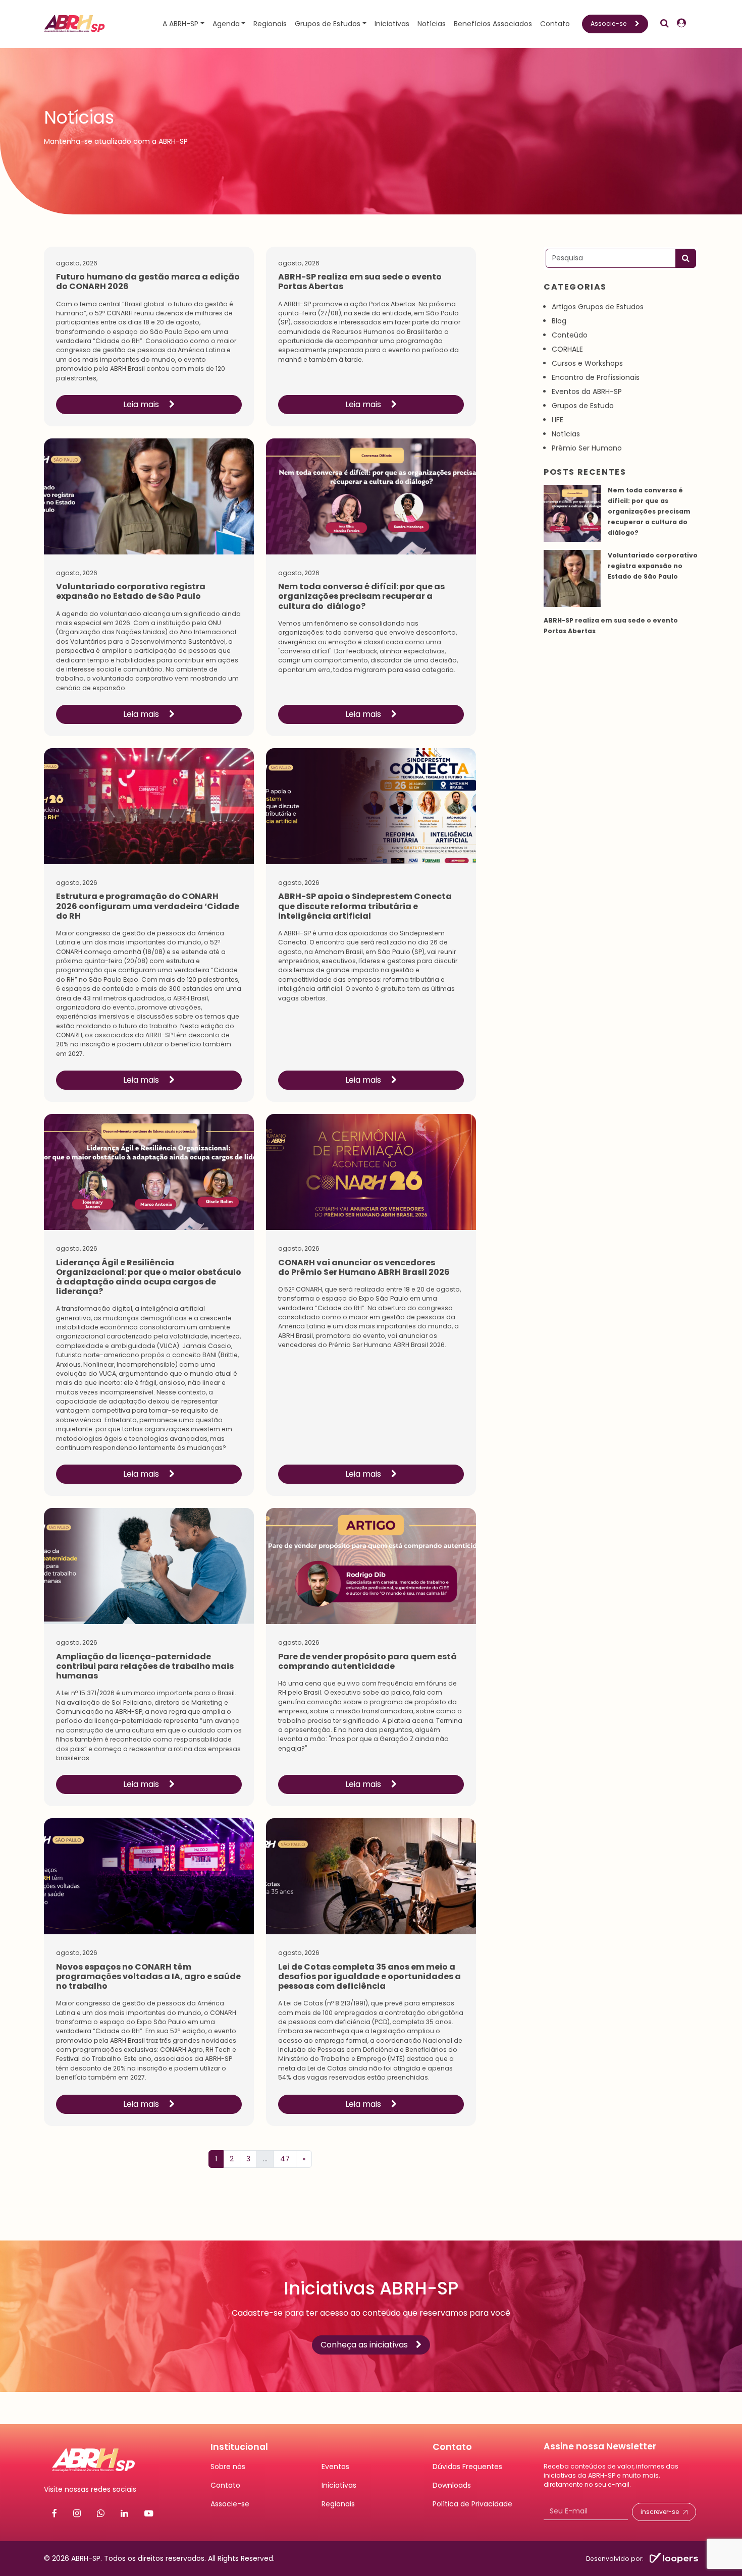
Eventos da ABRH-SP (587, 391)
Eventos (335, 2467)
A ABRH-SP (180, 24)
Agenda (226, 24)
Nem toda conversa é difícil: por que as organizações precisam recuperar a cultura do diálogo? (649, 511)
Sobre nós (228, 2467)
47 (285, 2159)
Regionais (270, 24)
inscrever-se (660, 2512)
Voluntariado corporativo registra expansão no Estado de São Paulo (653, 566)
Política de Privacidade (472, 2504)
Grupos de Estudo (583, 406)
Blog (559, 321)
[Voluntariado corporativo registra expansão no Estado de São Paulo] (572, 578)
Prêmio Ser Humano (587, 448)
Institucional (239, 2447)
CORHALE (567, 349)
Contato (555, 24)
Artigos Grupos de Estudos (598, 307)
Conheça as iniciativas (364, 2345)
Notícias (432, 24)
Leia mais (142, 404)
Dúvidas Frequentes (467, 2467)
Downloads (452, 2485)
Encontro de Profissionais (596, 377)
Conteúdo (570, 335)
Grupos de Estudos (328, 24)
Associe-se (609, 23)
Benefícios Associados (493, 24)
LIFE (558, 420)
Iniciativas (392, 24)
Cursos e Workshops (587, 363)
